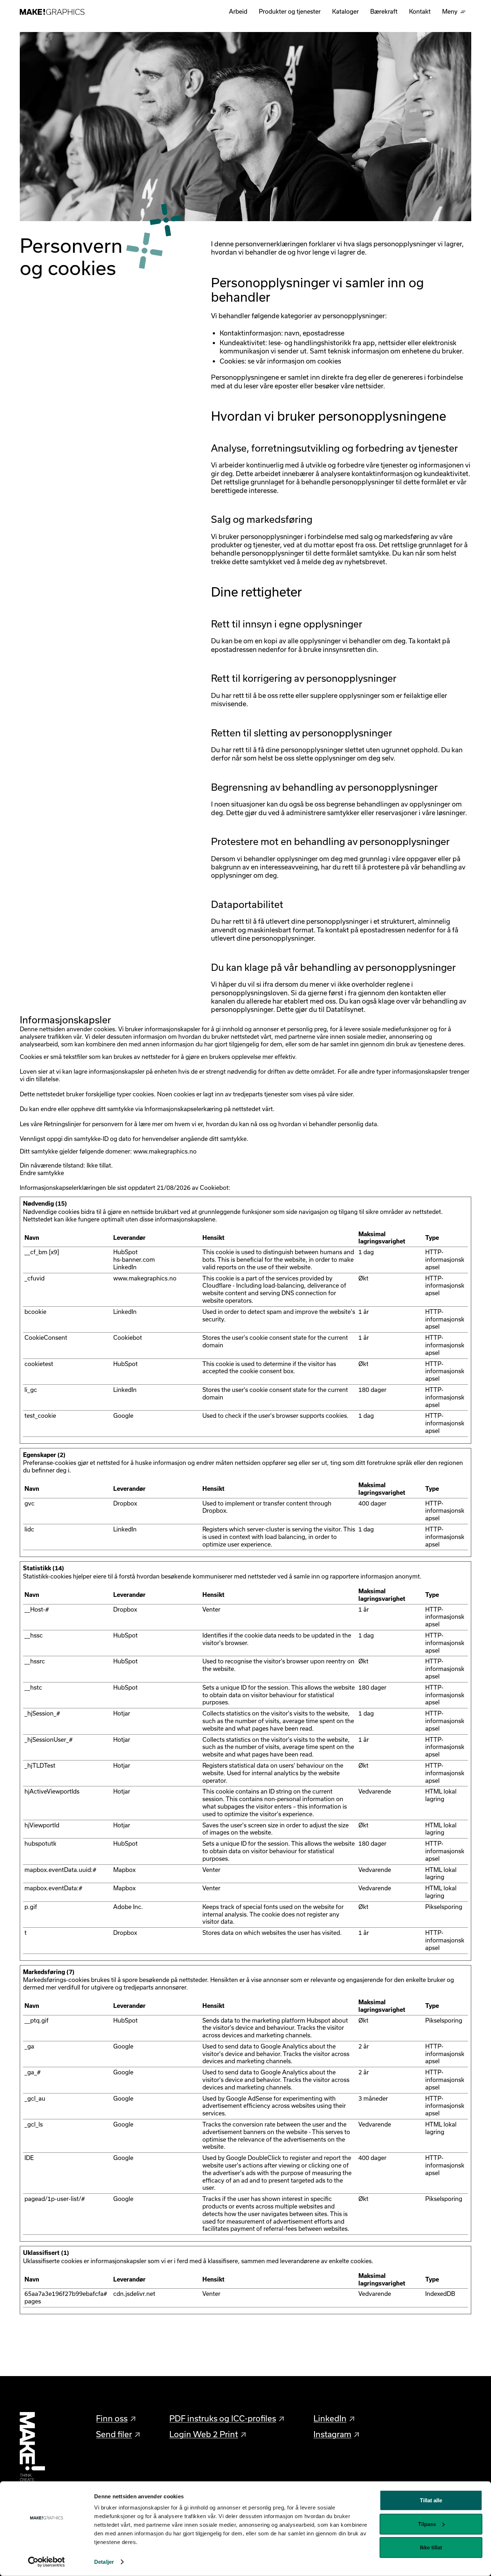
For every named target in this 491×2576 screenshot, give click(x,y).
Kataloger (345, 11)
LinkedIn (125, 1267)
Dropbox (125, 1503)
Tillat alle (431, 2500)
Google (123, 1415)
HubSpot (125, 1252)
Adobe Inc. (128, 1907)
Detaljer (104, 2562)
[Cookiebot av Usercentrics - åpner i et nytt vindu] (47, 2562)
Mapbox (124, 1870)
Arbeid (238, 11)
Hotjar (122, 1713)
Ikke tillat (431, 2547)
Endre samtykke (42, 1173)
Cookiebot (214, 1187)
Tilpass (427, 2524)
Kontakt (420, 11)
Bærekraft (384, 11)
